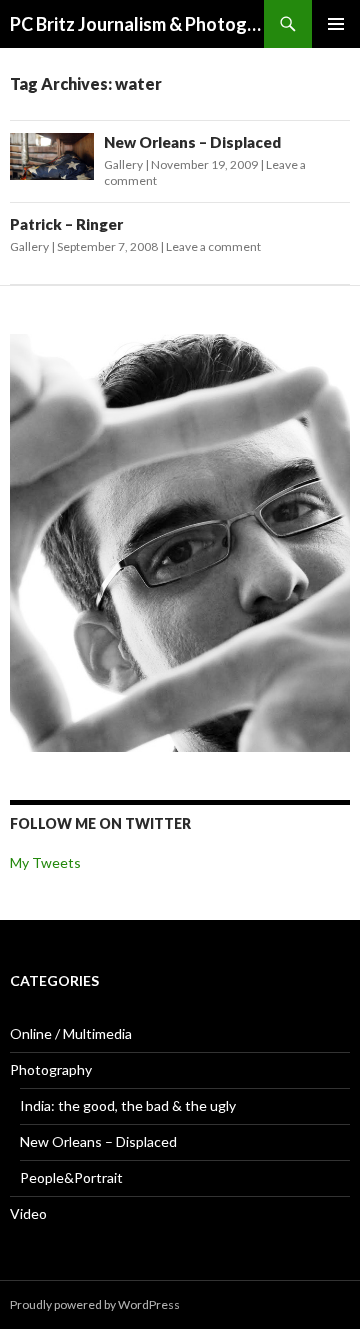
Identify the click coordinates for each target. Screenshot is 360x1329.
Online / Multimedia (71, 1033)
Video (28, 1213)
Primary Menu (336, 24)
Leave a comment (213, 246)
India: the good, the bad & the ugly (128, 1105)
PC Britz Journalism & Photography (137, 24)
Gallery (123, 164)
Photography (51, 1069)
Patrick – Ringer (66, 224)
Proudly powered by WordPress (95, 1304)
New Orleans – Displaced (192, 142)
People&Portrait (71, 1177)
